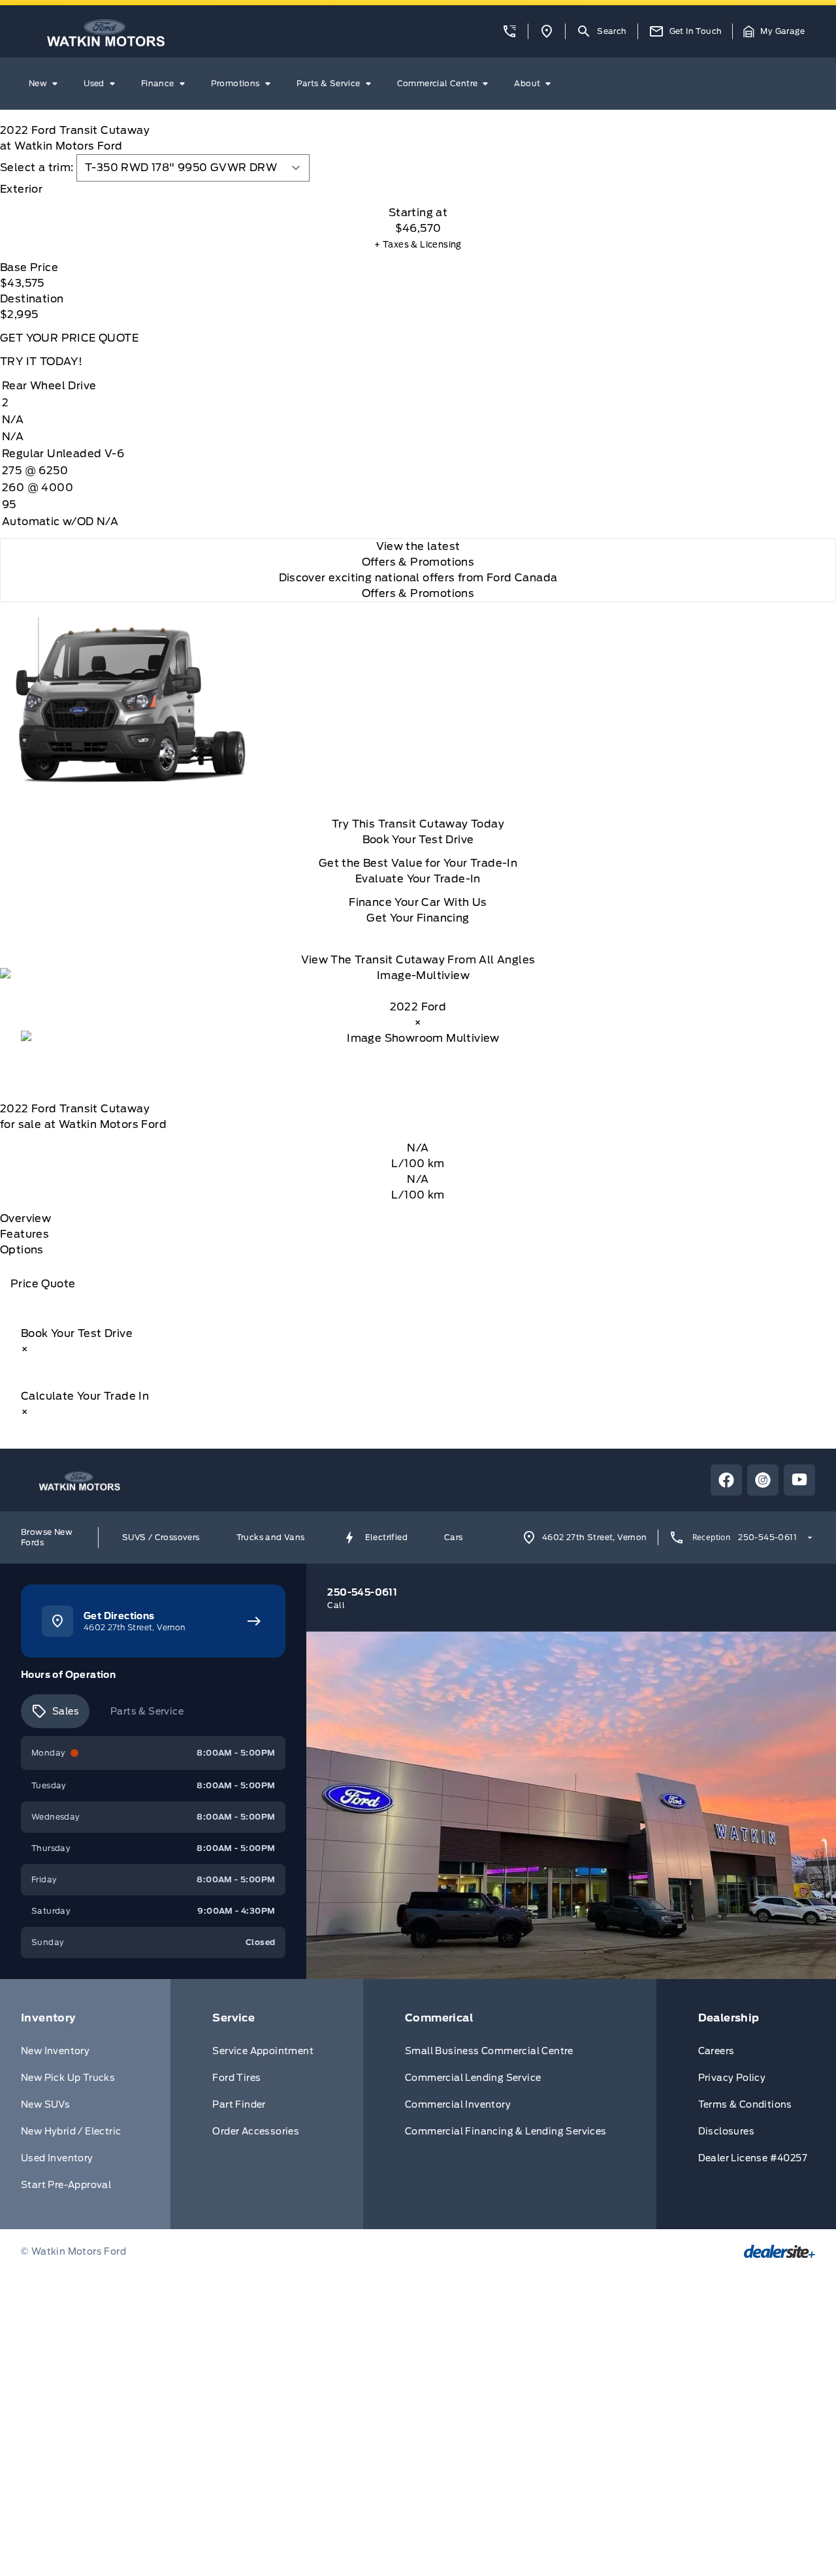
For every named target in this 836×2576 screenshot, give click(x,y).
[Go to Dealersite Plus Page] (780, 2251)
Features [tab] (24, 1234)
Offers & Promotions (418, 593)
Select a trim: (37, 168)
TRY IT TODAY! (41, 362)
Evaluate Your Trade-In (418, 879)
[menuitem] (46, 84)
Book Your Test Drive (418, 840)
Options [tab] (22, 1250)
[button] (509, 31)
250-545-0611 (767, 1537)
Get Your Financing (418, 918)
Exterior (21, 189)
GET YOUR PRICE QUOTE (69, 338)
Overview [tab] (25, 1218)
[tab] (418, 189)
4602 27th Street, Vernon (595, 1537)
